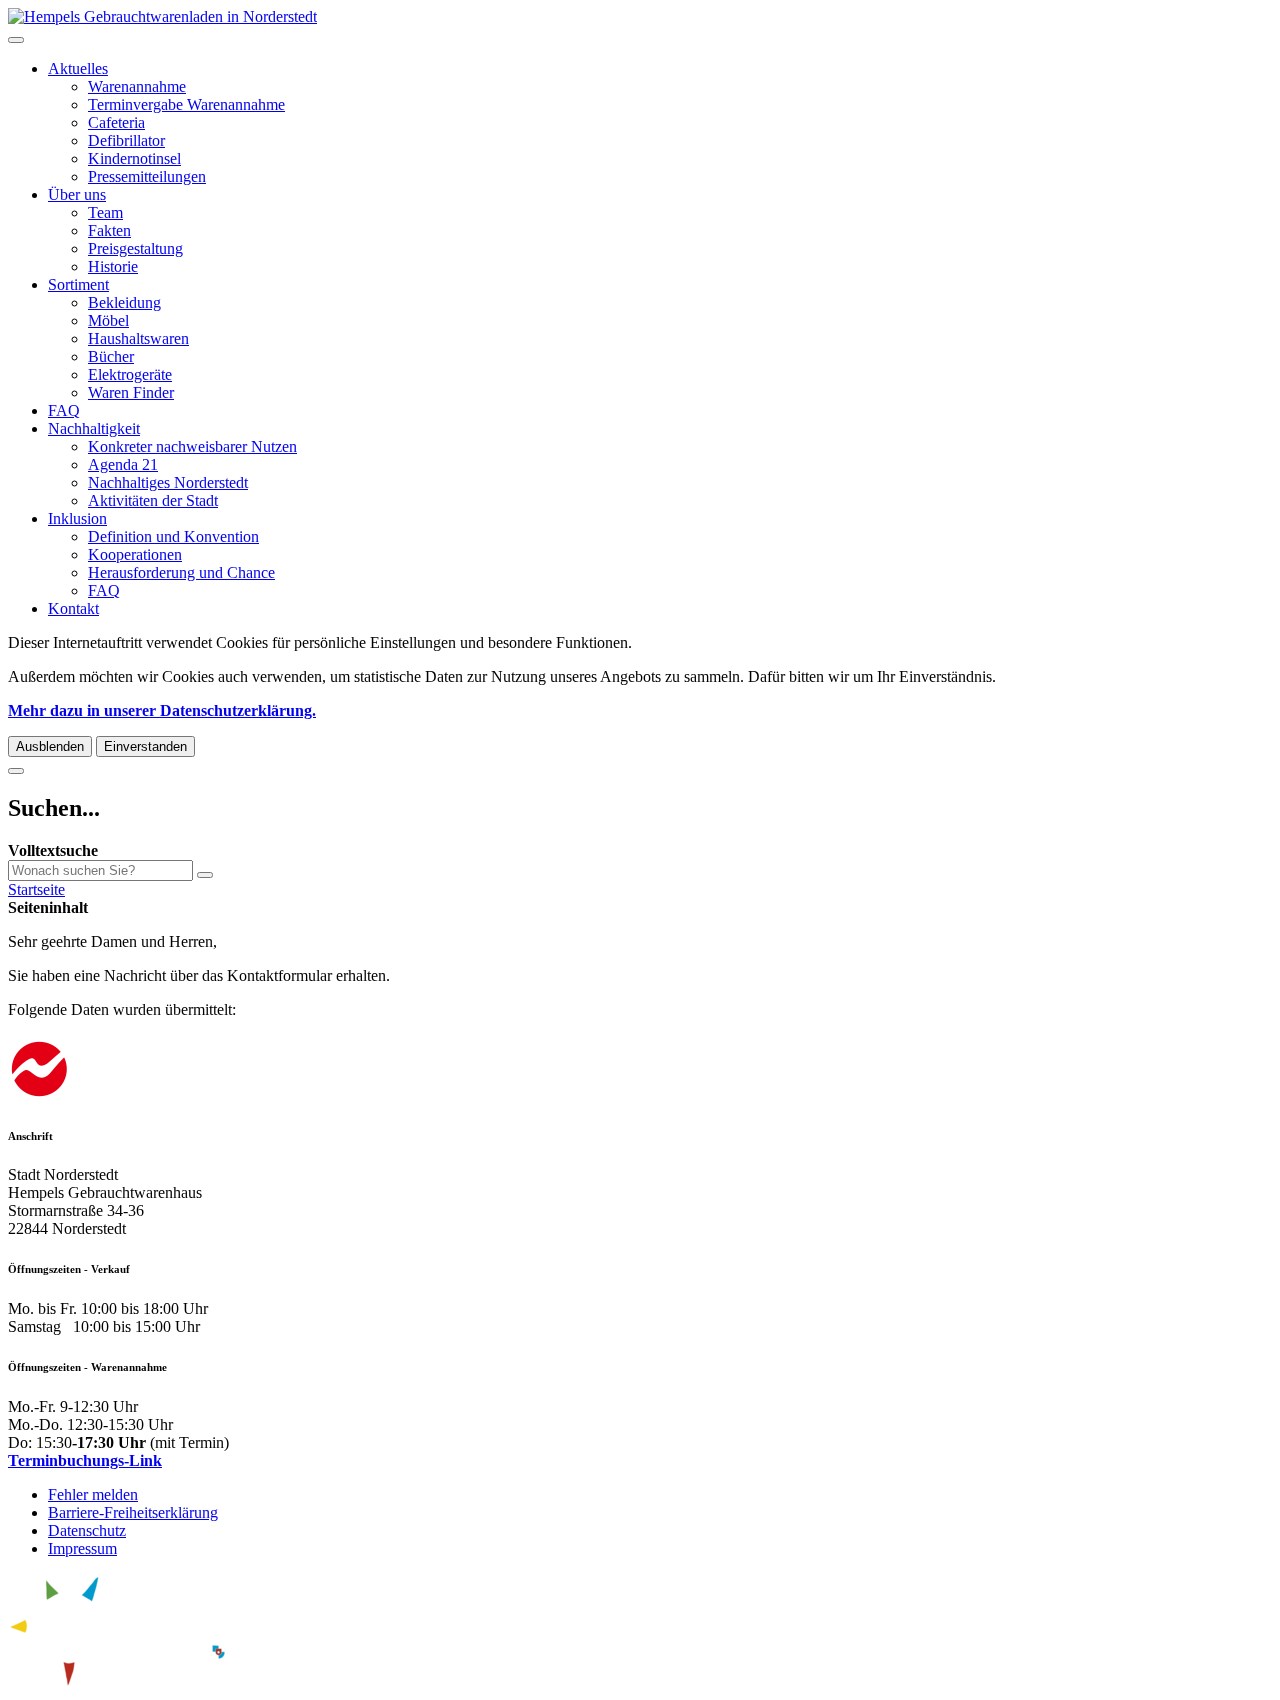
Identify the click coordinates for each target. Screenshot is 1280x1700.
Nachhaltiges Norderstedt (168, 482)
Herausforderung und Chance (181, 572)
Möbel (108, 320)
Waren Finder (131, 392)
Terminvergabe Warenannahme (186, 104)
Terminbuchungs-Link (85, 1460)
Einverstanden (145, 746)
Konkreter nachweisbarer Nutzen (192, 446)
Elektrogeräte (130, 374)
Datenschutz (87, 1530)
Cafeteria (116, 122)
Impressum (82, 1548)
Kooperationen (135, 554)
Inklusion (77, 518)
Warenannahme (137, 86)
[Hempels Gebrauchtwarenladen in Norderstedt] (162, 16)
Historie (113, 266)
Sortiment (78, 284)
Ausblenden (50, 746)
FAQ (64, 410)
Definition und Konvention (173, 536)
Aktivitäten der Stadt (153, 500)
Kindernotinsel (134, 158)
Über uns (77, 194)
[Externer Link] (640, 1071)
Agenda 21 (123, 464)
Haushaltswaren (138, 338)
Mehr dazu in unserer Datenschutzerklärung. (162, 710)
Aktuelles (78, 68)
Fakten (109, 230)
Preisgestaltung (135, 248)
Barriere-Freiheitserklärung (133, 1512)
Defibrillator (126, 140)
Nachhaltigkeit (94, 428)
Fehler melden (93, 1494)
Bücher (111, 356)
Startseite (36, 889)
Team (105, 212)
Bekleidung (124, 302)
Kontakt (73, 608)
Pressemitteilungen (147, 176)
